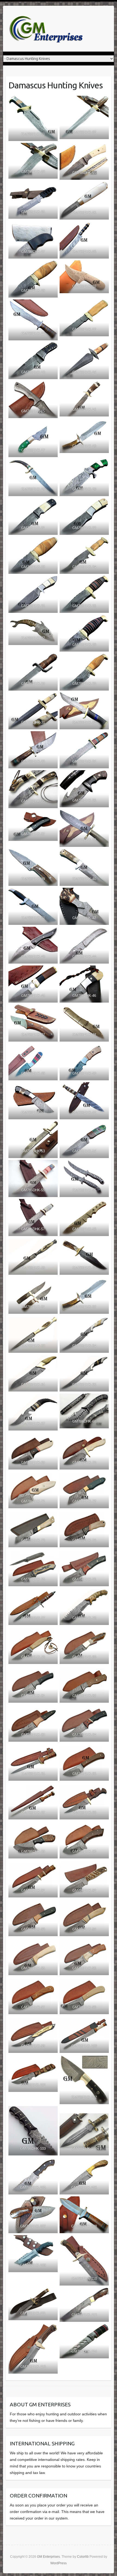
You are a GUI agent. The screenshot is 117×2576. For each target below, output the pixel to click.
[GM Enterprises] (47, 29)
